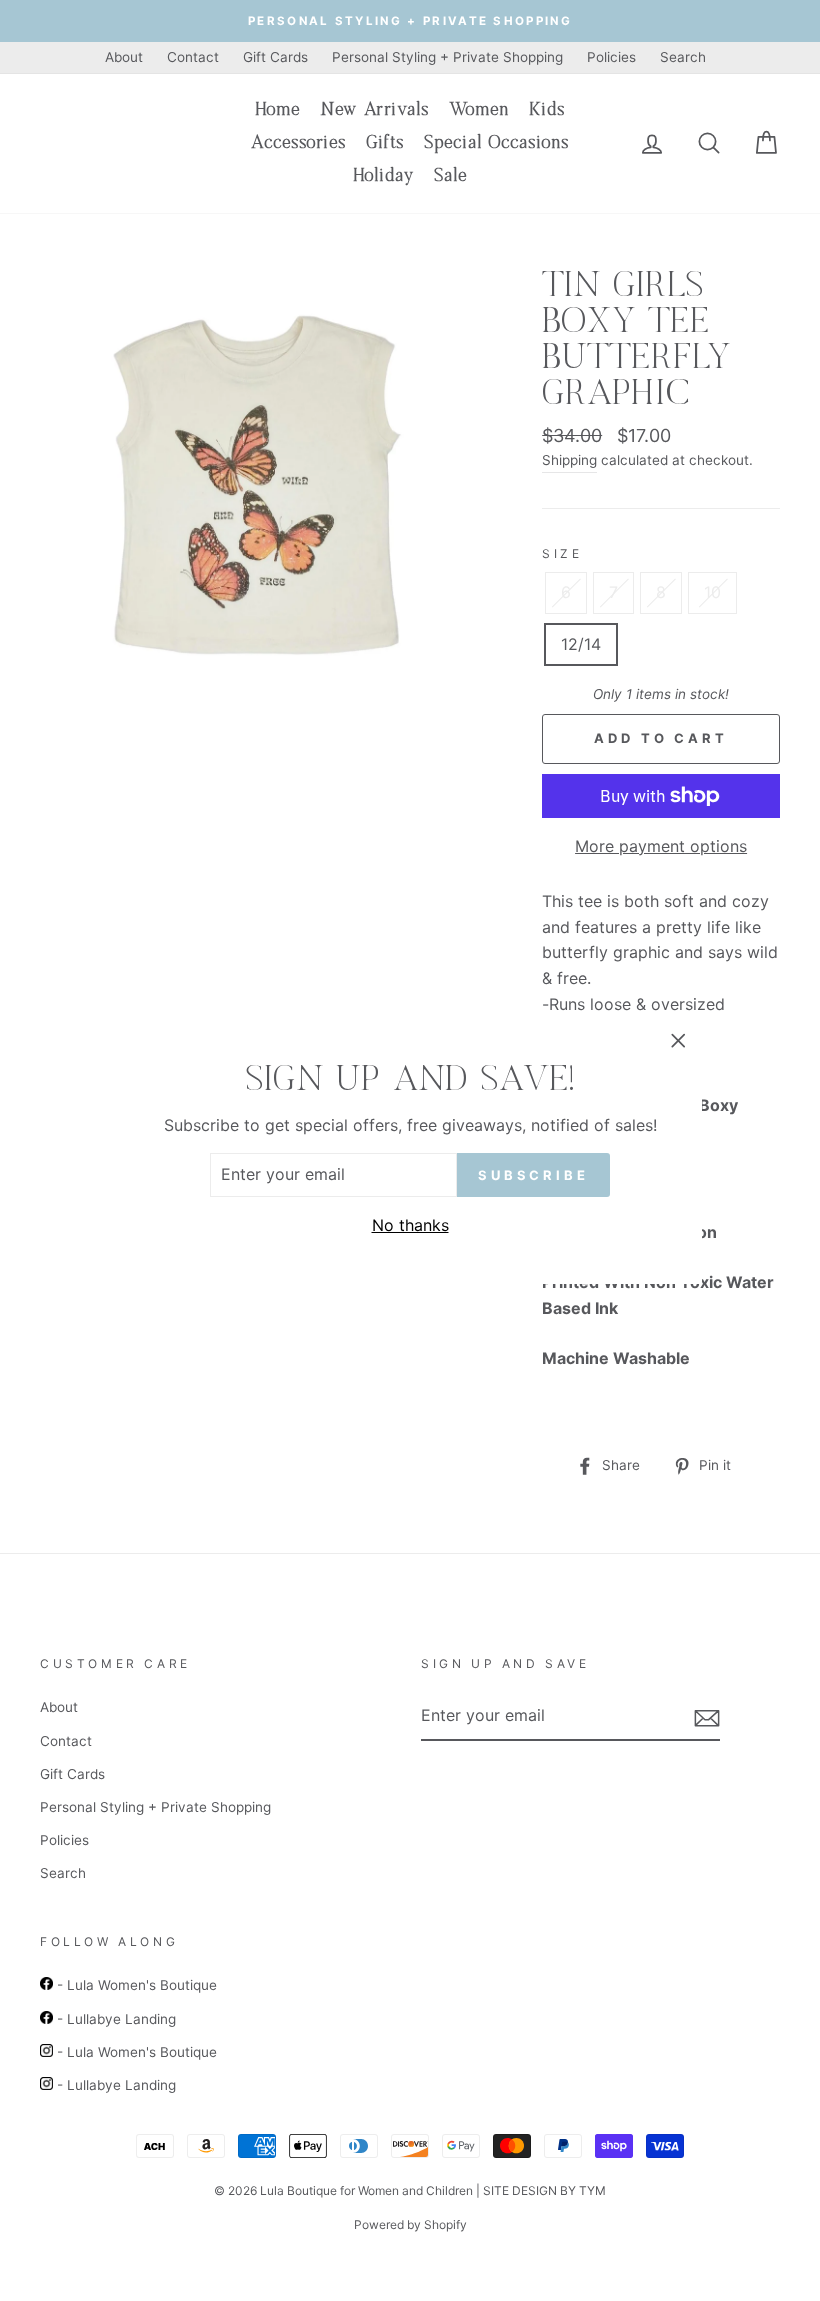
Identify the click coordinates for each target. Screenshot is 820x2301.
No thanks (410, 1225)
